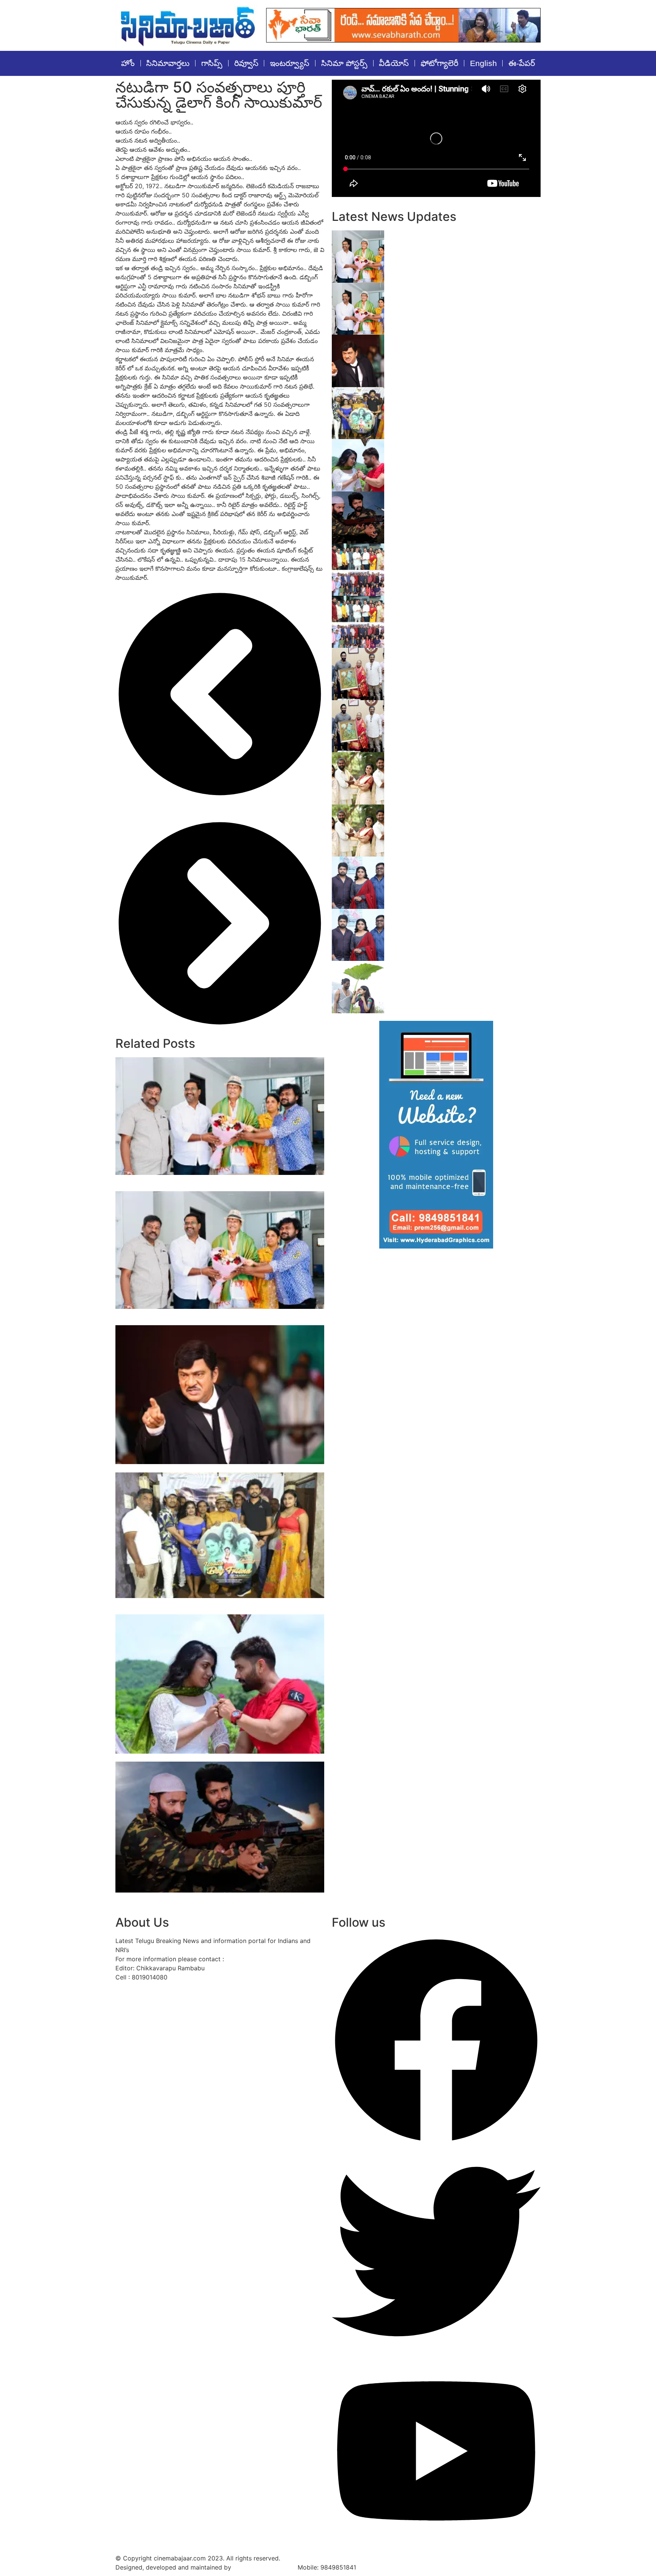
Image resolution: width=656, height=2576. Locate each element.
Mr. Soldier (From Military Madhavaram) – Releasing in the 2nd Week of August (459, 500)
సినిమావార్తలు (168, 63)
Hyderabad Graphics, (264, 2567)
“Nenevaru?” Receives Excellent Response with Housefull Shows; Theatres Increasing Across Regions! (210, 1183)
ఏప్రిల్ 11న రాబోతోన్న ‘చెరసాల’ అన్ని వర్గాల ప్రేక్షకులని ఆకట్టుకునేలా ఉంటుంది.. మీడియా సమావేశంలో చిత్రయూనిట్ (463, 817)
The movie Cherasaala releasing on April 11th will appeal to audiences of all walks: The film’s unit (465, 764)
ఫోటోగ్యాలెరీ (439, 63)
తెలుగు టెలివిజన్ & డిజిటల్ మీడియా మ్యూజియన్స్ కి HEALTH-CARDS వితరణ (463, 604)
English (483, 63)
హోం (128, 63)
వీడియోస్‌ (394, 63)
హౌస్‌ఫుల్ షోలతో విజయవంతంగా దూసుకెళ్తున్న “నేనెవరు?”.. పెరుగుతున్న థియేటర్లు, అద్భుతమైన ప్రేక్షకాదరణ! (457, 295)
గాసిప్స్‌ (212, 63)
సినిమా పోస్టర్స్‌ (344, 63)
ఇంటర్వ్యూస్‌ (290, 63)
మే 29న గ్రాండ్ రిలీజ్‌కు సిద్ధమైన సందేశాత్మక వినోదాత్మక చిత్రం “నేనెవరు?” (213, 1468)
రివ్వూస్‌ (246, 63)
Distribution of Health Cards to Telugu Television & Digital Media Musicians (454, 552)
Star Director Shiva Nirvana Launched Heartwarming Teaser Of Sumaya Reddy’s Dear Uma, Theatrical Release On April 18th (462, 869)
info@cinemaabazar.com (261, 1959)
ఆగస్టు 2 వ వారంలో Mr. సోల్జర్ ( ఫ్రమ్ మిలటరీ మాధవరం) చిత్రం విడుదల (214, 1758)
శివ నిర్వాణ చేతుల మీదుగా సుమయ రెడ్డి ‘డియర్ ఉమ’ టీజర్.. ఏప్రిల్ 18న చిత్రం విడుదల (465, 917)
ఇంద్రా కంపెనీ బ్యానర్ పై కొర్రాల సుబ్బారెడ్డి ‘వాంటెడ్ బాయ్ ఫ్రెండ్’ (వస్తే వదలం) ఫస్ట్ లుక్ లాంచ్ (458, 395)
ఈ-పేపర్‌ (522, 63)
